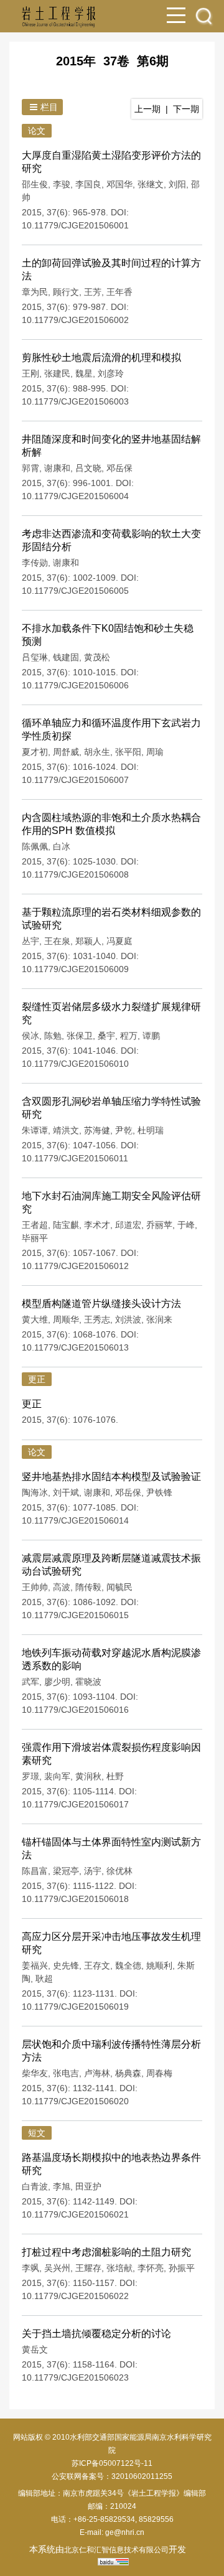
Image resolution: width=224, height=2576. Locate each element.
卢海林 (97, 2073)
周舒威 (66, 752)
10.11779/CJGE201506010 (75, 1064)
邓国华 (119, 184)
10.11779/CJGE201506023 (75, 2377)
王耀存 (88, 2268)
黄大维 (35, 1319)
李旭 (62, 2186)
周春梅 (159, 2073)
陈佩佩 (35, 846)
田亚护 (88, 2186)
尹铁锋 (159, 1492)
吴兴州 (57, 2268)
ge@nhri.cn (125, 2532)
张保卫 (80, 1036)
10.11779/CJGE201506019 (75, 2007)
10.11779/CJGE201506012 (75, 1266)
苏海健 (97, 1130)
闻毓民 (119, 1587)
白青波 (35, 2186)
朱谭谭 (35, 1130)
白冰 (62, 846)
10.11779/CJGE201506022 (75, 2296)
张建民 (57, 373)
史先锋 (66, 1965)
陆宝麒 (66, 1225)
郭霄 (30, 468)
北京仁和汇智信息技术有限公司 (116, 2550)
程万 (129, 1036)
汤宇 (93, 1871)
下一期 (186, 109)
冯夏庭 (119, 941)
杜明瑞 (151, 1130)
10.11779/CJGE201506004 (75, 496)
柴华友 (35, 2073)
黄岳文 (35, 2349)
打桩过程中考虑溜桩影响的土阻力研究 (106, 2252)
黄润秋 (88, 1776)
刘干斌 (66, 1492)
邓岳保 (119, 468)
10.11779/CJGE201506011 (75, 1158)
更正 (37, 1379)
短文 (37, 2133)
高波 (62, 1587)
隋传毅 (88, 1587)
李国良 (88, 184)
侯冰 (30, 1036)
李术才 (97, 1225)
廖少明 (57, 1682)
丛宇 (30, 941)
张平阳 (128, 752)
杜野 (115, 1776)
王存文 (97, 1965)
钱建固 (66, 657)
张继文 (151, 184)
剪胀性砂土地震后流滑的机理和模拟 (101, 358)
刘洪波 (128, 1319)
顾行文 (66, 292)
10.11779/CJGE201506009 (75, 969)
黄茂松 (97, 657)
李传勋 (35, 563)
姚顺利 (159, 1965)
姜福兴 (35, 1965)
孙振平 (182, 2268)
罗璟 (30, 1776)
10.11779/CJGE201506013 (75, 1347)
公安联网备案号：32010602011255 (112, 2476)
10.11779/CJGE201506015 (75, 1615)
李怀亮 (151, 2268)
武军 (30, 1682)
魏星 (84, 373)
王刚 (30, 373)
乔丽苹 (159, 1225)
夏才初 (35, 752)
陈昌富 (35, 1871)
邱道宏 (128, 1225)
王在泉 (57, 941)
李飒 (30, 2268)
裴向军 (57, 1776)
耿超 (44, 1979)
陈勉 (53, 1036)
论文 (37, 131)
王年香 (119, 292)
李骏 (62, 184)
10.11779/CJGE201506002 (75, 320)
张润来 (159, 1319)
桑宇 (106, 1036)
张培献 (119, 2268)
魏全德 (128, 1965)
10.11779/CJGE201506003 (75, 401)
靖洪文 (66, 1130)
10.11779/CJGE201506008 (75, 874)
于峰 (186, 1225)
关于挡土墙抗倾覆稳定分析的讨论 (96, 2334)
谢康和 (57, 468)
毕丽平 (35, 1238)
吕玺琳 (35, 657)
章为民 (35, 292)
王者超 (35, 1225)
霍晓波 (88, 1682)
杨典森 (128, 2073)
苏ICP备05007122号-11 (112, 2463)
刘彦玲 (111, 373)
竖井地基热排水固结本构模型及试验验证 (111, 1477)
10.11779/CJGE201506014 (75, 1520)
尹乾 (124, 1130)
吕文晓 (88, 468)
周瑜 (155, 752)
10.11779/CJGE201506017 (75, 1804)
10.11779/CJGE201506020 (75, 2101)
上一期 (147, 109)
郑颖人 (88, 941)
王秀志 (97, 1319)
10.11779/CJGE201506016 (75, 1710)
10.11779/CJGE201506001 (75, 225)
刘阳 (177, 184)
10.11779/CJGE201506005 (75, 591)
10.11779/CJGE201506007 (75, 780)
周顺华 (66, 1319)
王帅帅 (35, 1587)
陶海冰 (35, 1492)
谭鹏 (151, 1036)
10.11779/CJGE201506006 (75, 685)
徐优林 (119, 1871)
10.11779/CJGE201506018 (75, 1899)
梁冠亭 (66, 1871)
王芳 (93, 292)
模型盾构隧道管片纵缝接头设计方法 (101, 1304)
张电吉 (66, 2073)
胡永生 (97, 752)
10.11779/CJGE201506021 (75, 2214)
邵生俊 (35, 184)
